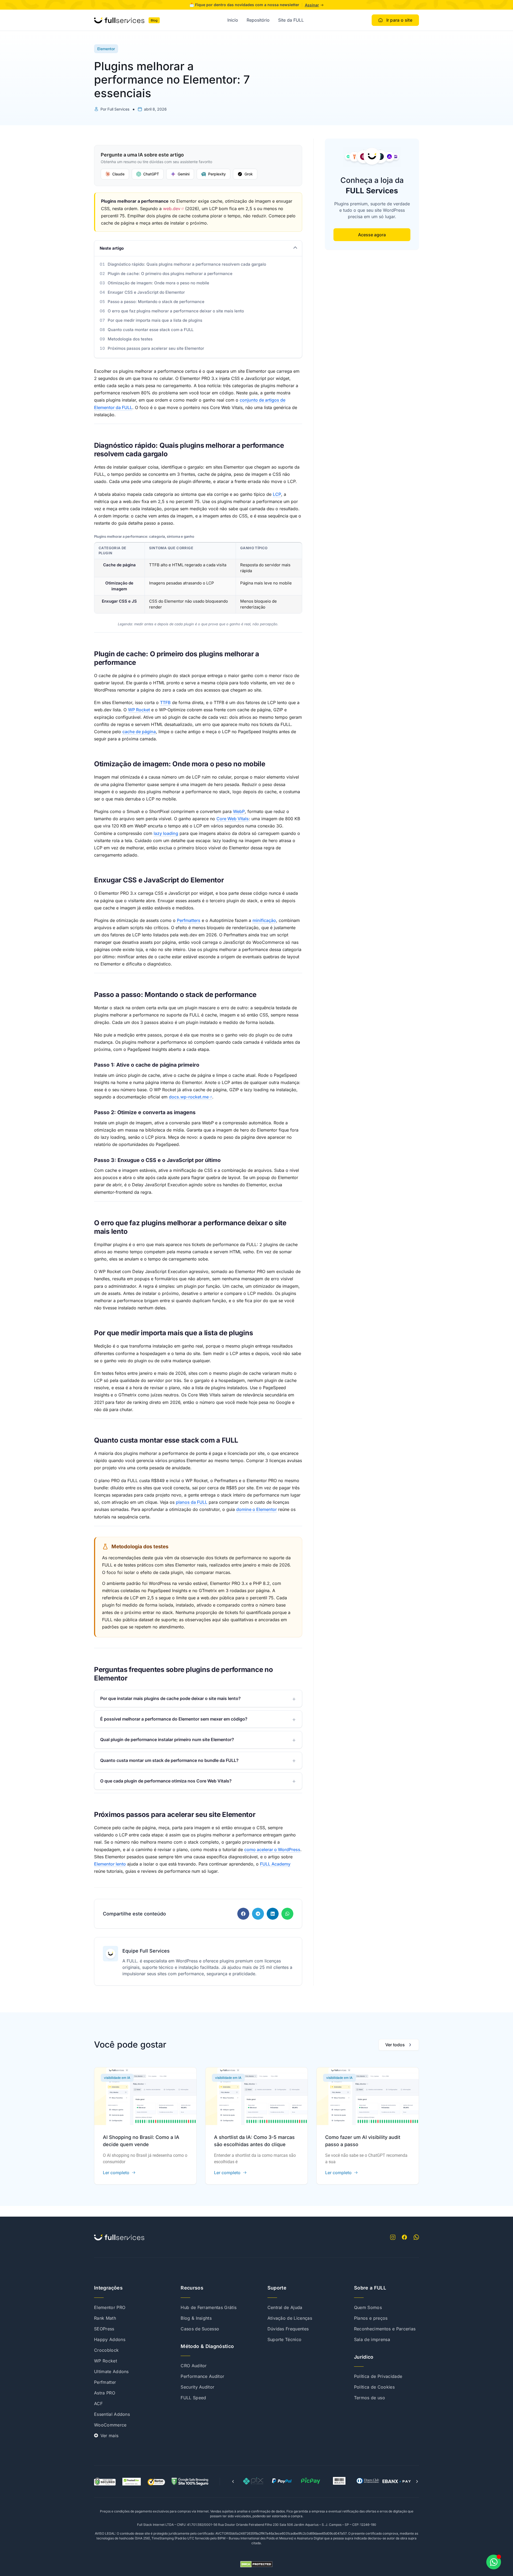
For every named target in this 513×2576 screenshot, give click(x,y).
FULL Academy (275, 1864)
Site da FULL (291, 20)
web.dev (172, 209)
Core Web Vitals (233, 819)
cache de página (139, 732)
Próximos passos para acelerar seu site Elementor (156, 348)
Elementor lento (110, 1864)
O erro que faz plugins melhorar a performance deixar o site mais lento (176, 311)
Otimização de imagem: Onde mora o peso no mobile (158, 283)
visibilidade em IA (117, 2078)
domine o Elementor (256, 1509)
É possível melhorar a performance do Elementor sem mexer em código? (174, 1719)
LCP (277, 494)
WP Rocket (139, 710)
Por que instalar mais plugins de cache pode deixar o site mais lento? (170, 1698)
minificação (264, 920)
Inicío (233, 20)
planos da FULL (192, 1502)
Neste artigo (112, 248)
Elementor (106, 49)
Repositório (258, 20)
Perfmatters (189, 920)
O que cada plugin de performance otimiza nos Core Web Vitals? (166, 1781)
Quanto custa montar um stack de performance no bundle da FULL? (169, 1760)
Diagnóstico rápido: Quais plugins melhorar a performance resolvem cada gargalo (187, 264)
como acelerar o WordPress (272, 1849)
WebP (239, 811)
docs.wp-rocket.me (189, 1097)
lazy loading (166, 833)
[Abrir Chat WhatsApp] (494, 2562)
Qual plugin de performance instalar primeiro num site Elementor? (167, 1739)
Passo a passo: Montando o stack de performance (156, 302)
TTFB (165, 702)
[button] (243, 1914)
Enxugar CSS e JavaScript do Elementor (146, 292)
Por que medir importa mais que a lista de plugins (155, 320)
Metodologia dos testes (130, 339)
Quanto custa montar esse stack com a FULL (151, 330)
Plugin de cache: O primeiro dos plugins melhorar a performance (170, 274)
